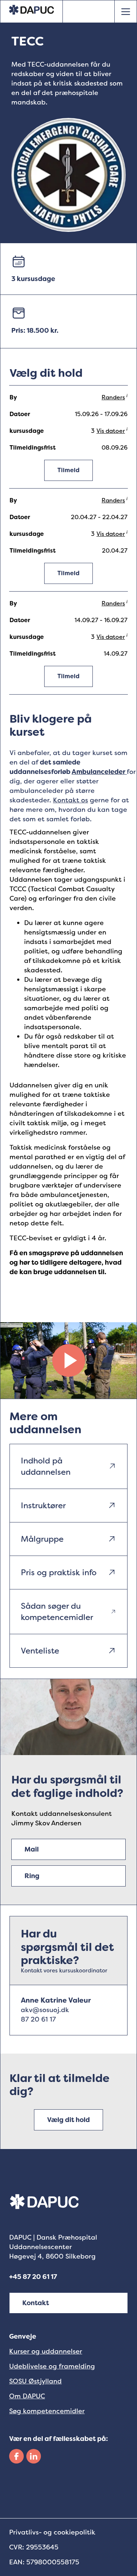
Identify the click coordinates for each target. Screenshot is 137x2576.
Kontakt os (71, 800)
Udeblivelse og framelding (52, 2366)
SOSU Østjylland (35, 2381)
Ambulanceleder (99, 772)
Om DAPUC (27, 2396)
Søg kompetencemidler (47, 2411)
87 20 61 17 (38, 2019)
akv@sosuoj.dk (45, 2010)
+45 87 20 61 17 (33, 2277)
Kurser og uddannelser (46, 2351)
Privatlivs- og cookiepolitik (52, 2532)
